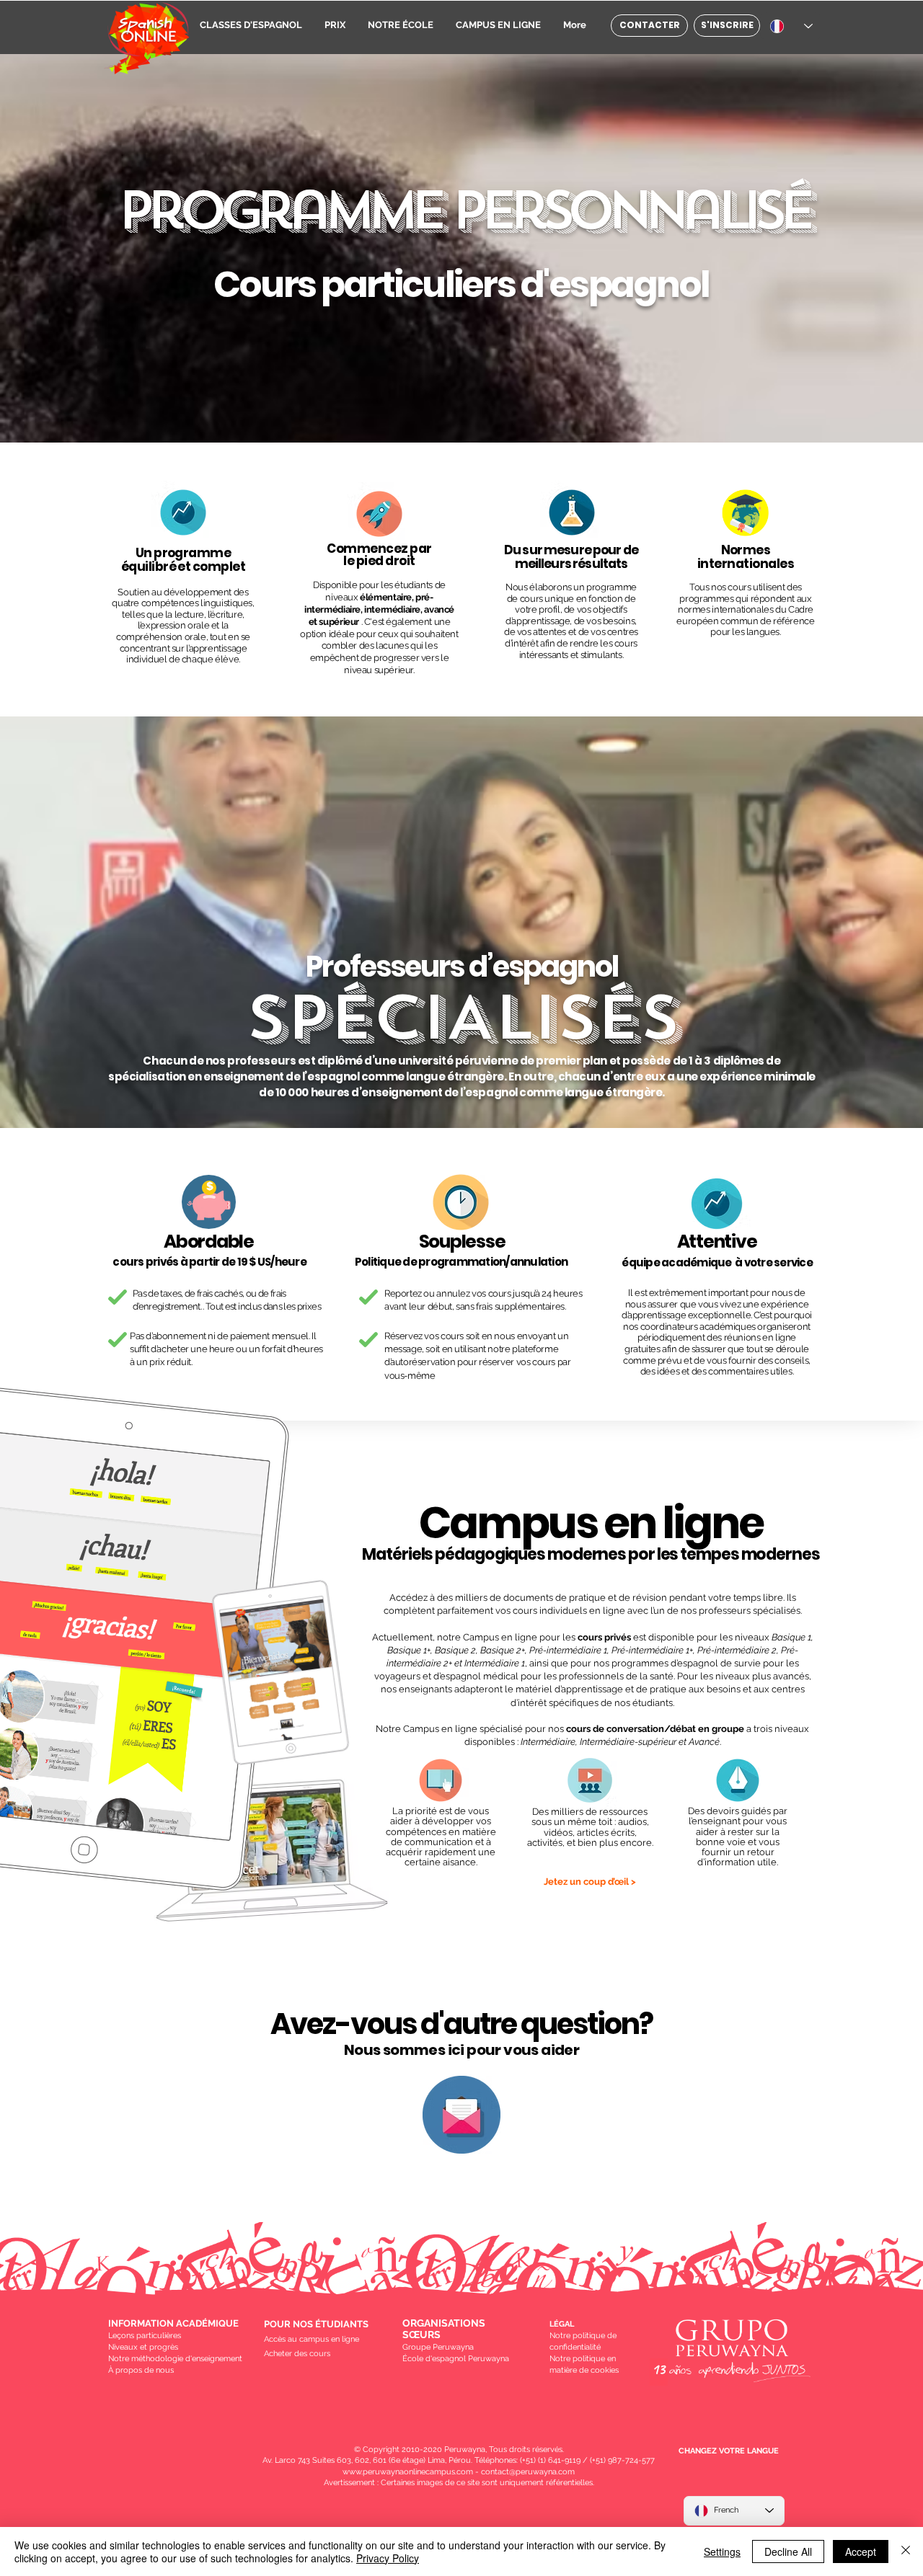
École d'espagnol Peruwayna (456, 2359)
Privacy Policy (388, 2558)
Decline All (788, 2551)
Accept (861, 2551)
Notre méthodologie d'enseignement (175, 2359)
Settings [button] (722, 2551)
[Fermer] (906, 2551)
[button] (251, 23)
